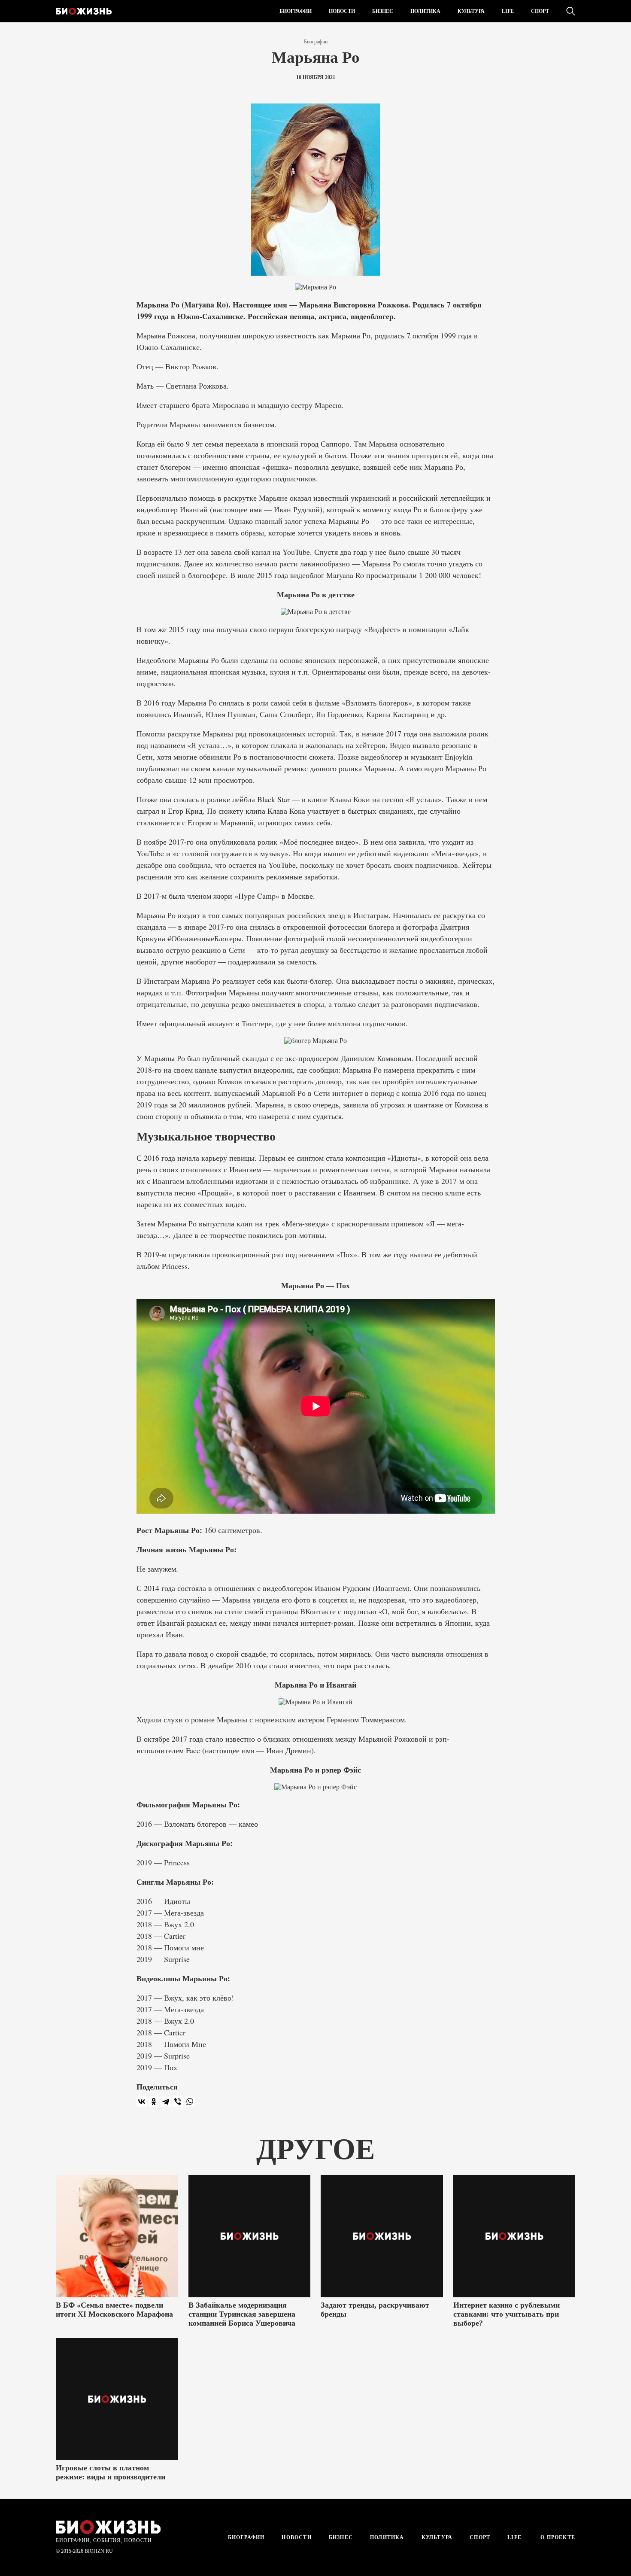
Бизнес (383, 11)
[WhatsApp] (190, 2102)
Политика (425, 11)
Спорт (540, 11)
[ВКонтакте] (142, 2102)
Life (508, 11)
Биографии (296, 11)
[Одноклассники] (154, 2102)
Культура (471, 11)
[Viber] (178, 2102)
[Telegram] (166, 2102)
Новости (342, 11)
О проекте (557, 2537)
